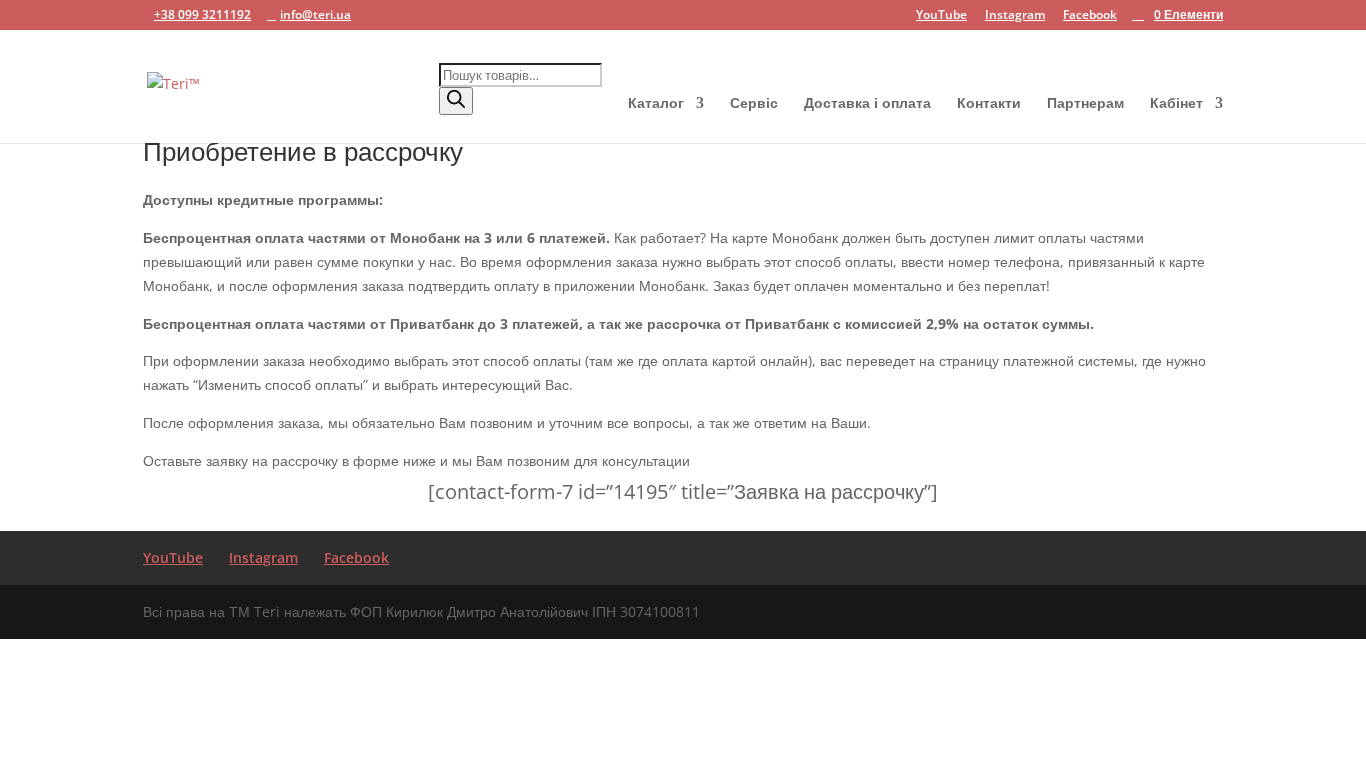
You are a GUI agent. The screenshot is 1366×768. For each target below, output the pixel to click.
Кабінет (1176, 104)
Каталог (656, 104)
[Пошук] (456, 101)
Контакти (989, 104)
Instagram (1015, 16)
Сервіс (754, 104)
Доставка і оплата (867, 104)
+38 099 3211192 (202, 14)
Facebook (1090, 16)
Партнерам (1085, 104)
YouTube (941, 16)
